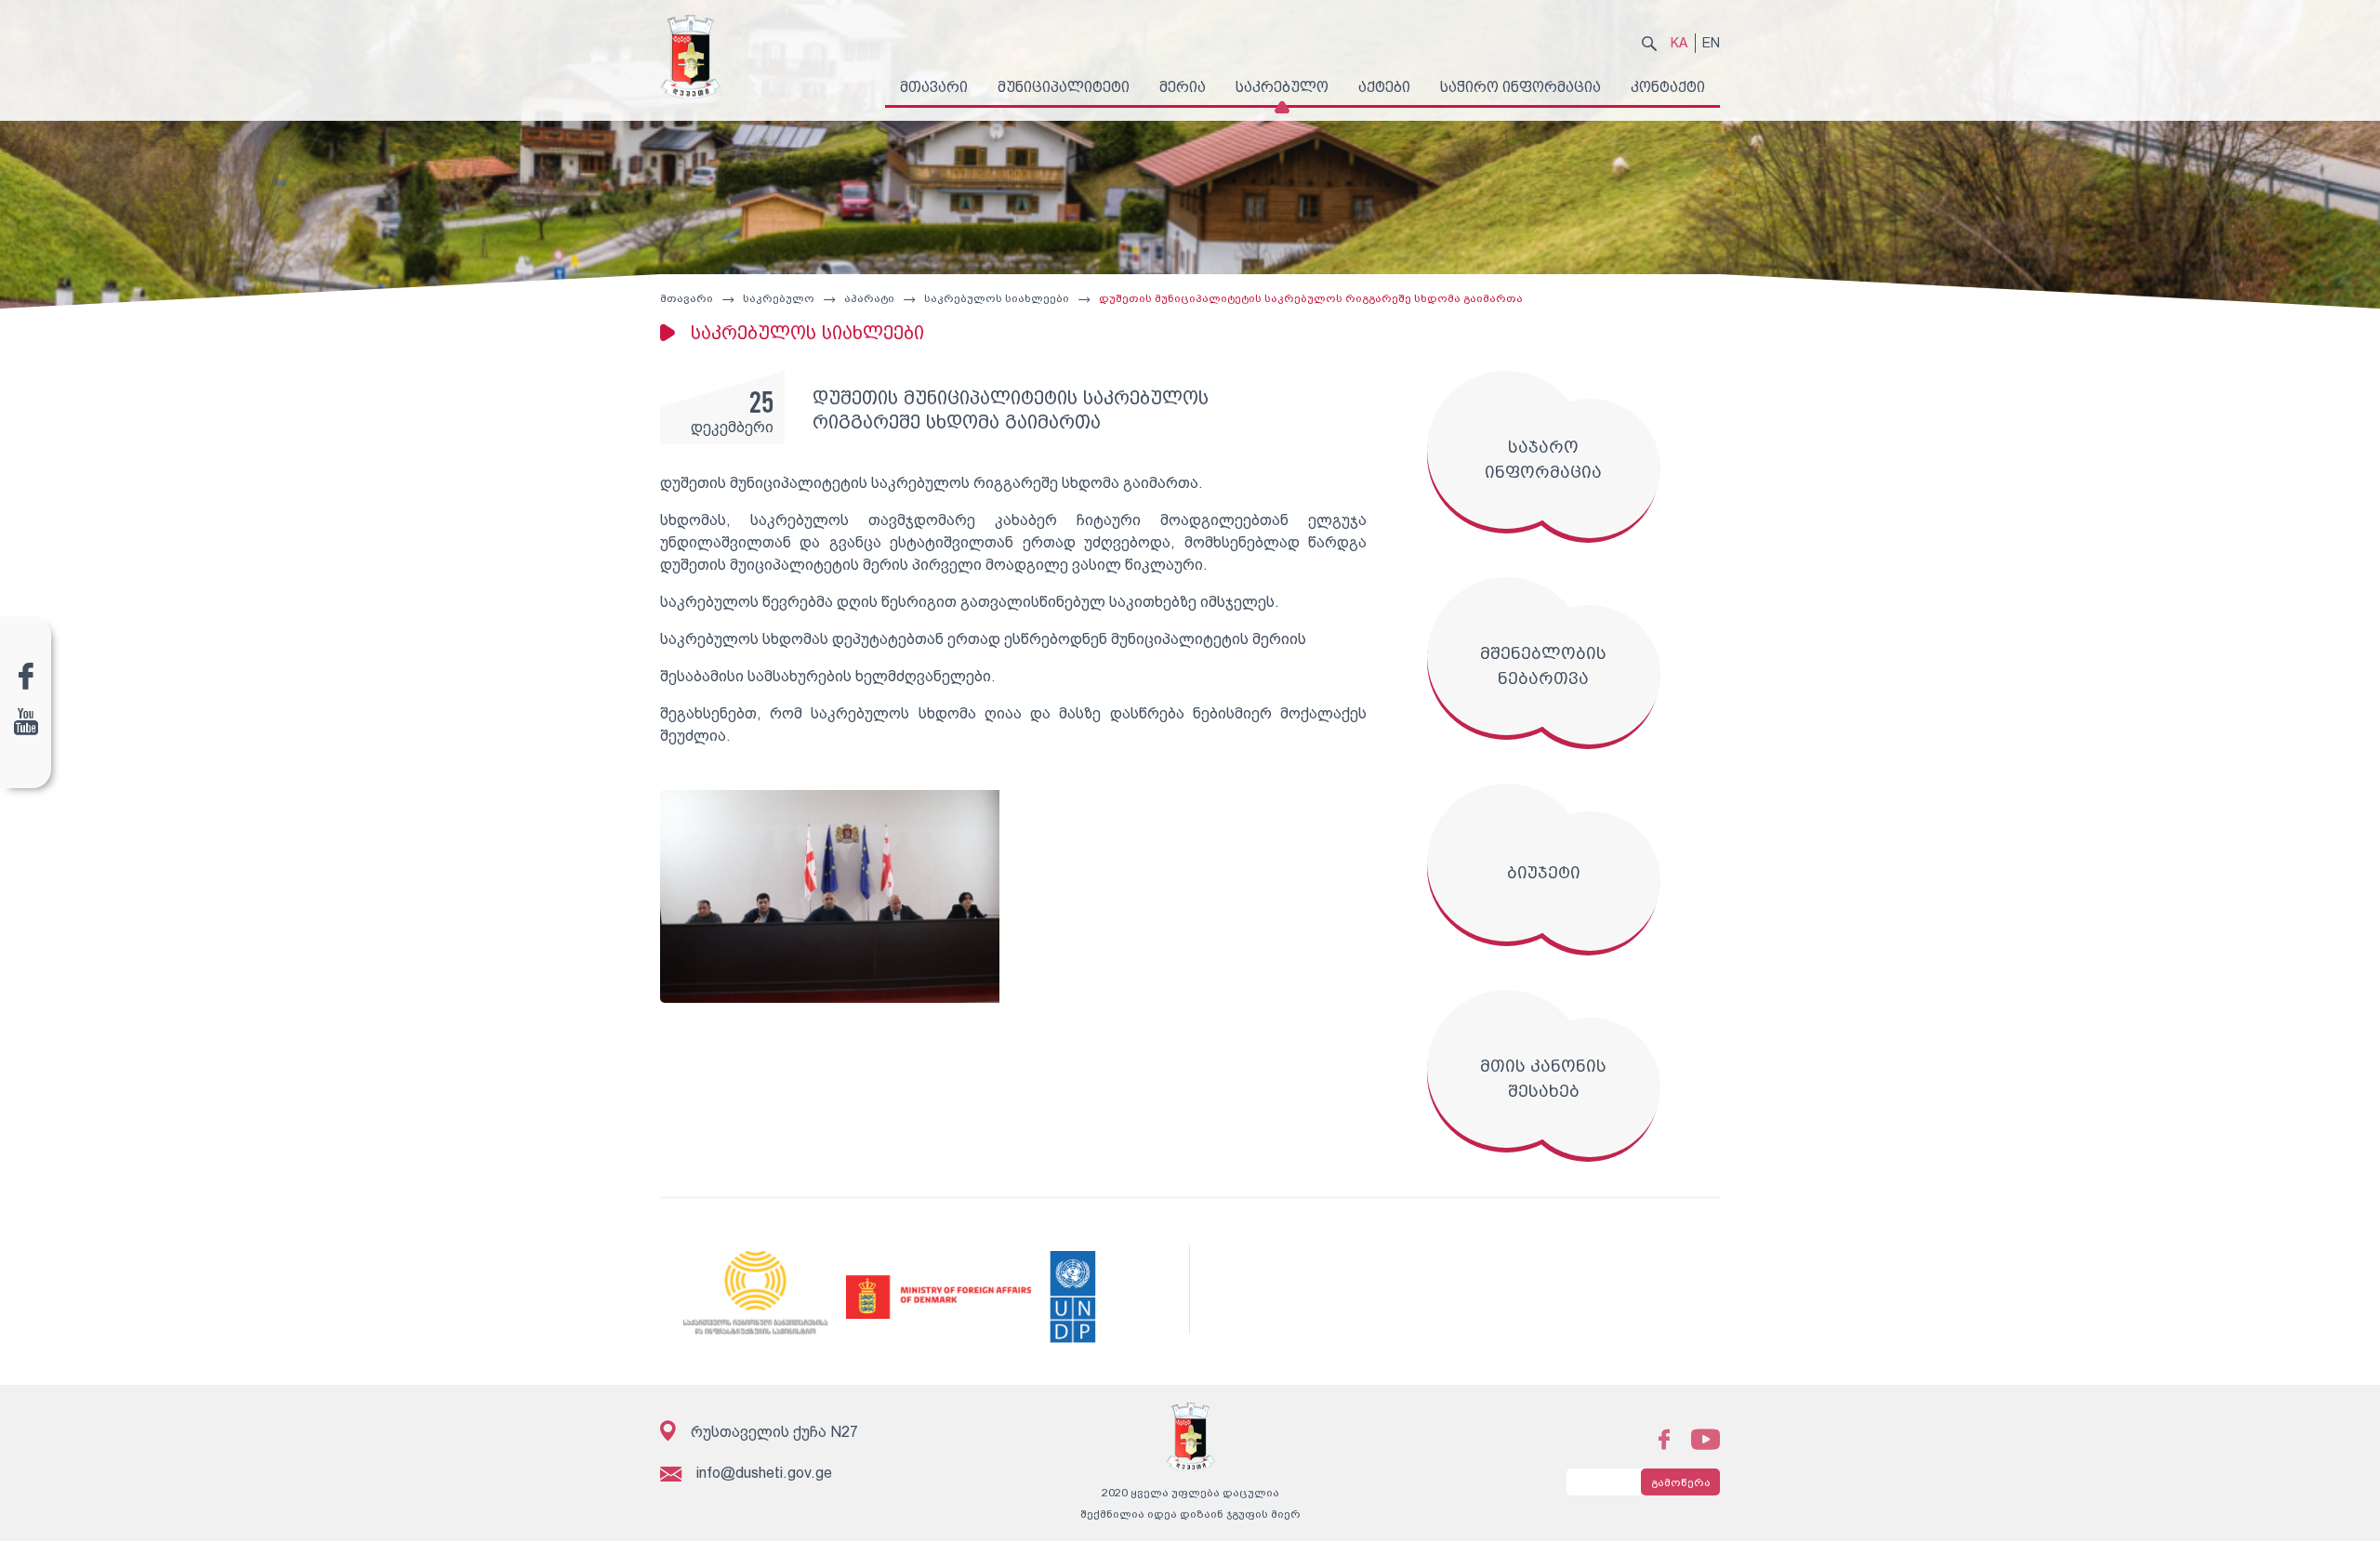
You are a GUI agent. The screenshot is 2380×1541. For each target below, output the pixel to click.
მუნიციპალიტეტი (1064, 87)
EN (1711, 43)
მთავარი (934, 87)
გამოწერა (1681, 1482)
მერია (1183, 87)
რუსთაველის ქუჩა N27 (774, 1432)
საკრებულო (1282, 87)
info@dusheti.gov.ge (764, 1473)
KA (1679, 43)
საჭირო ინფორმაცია (1521, 87)
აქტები (1384, 87)
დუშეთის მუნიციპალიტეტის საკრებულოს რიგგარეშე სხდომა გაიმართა (1311, 298)
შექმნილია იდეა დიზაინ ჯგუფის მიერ (1190, 1514)
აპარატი (869, 298)
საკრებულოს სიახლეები (997, 298)
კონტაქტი (1668, 87)
